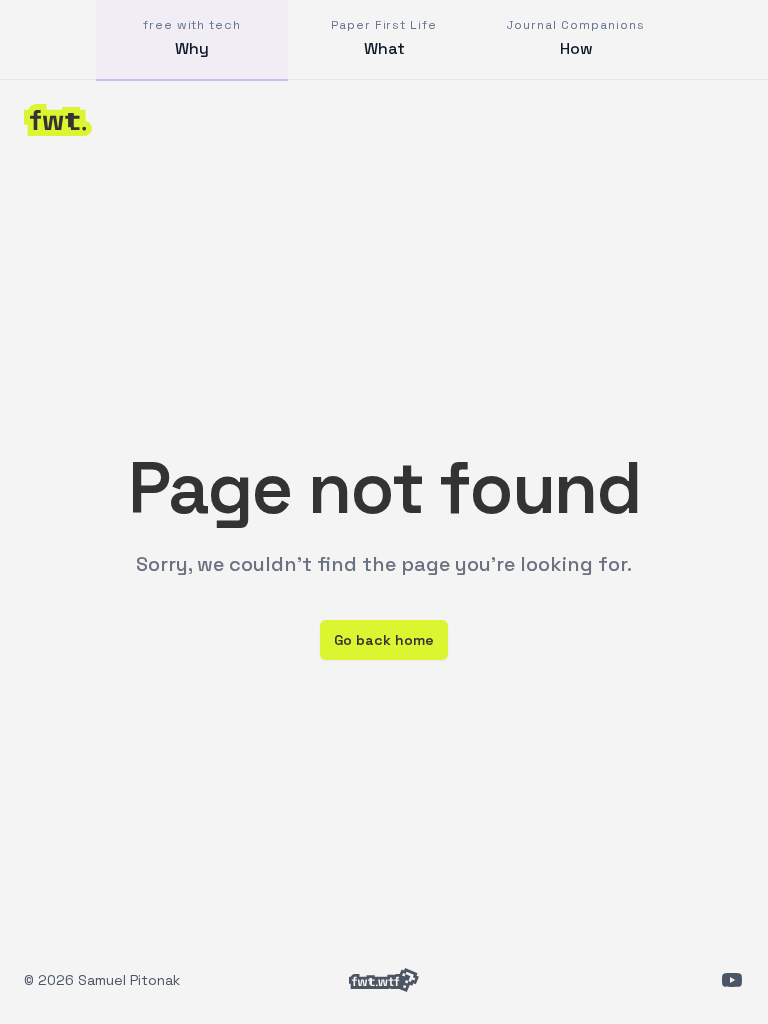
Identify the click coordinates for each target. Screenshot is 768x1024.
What (384, 38)
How (575, 38)
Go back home (384, 640)
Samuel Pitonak (129, 980)
